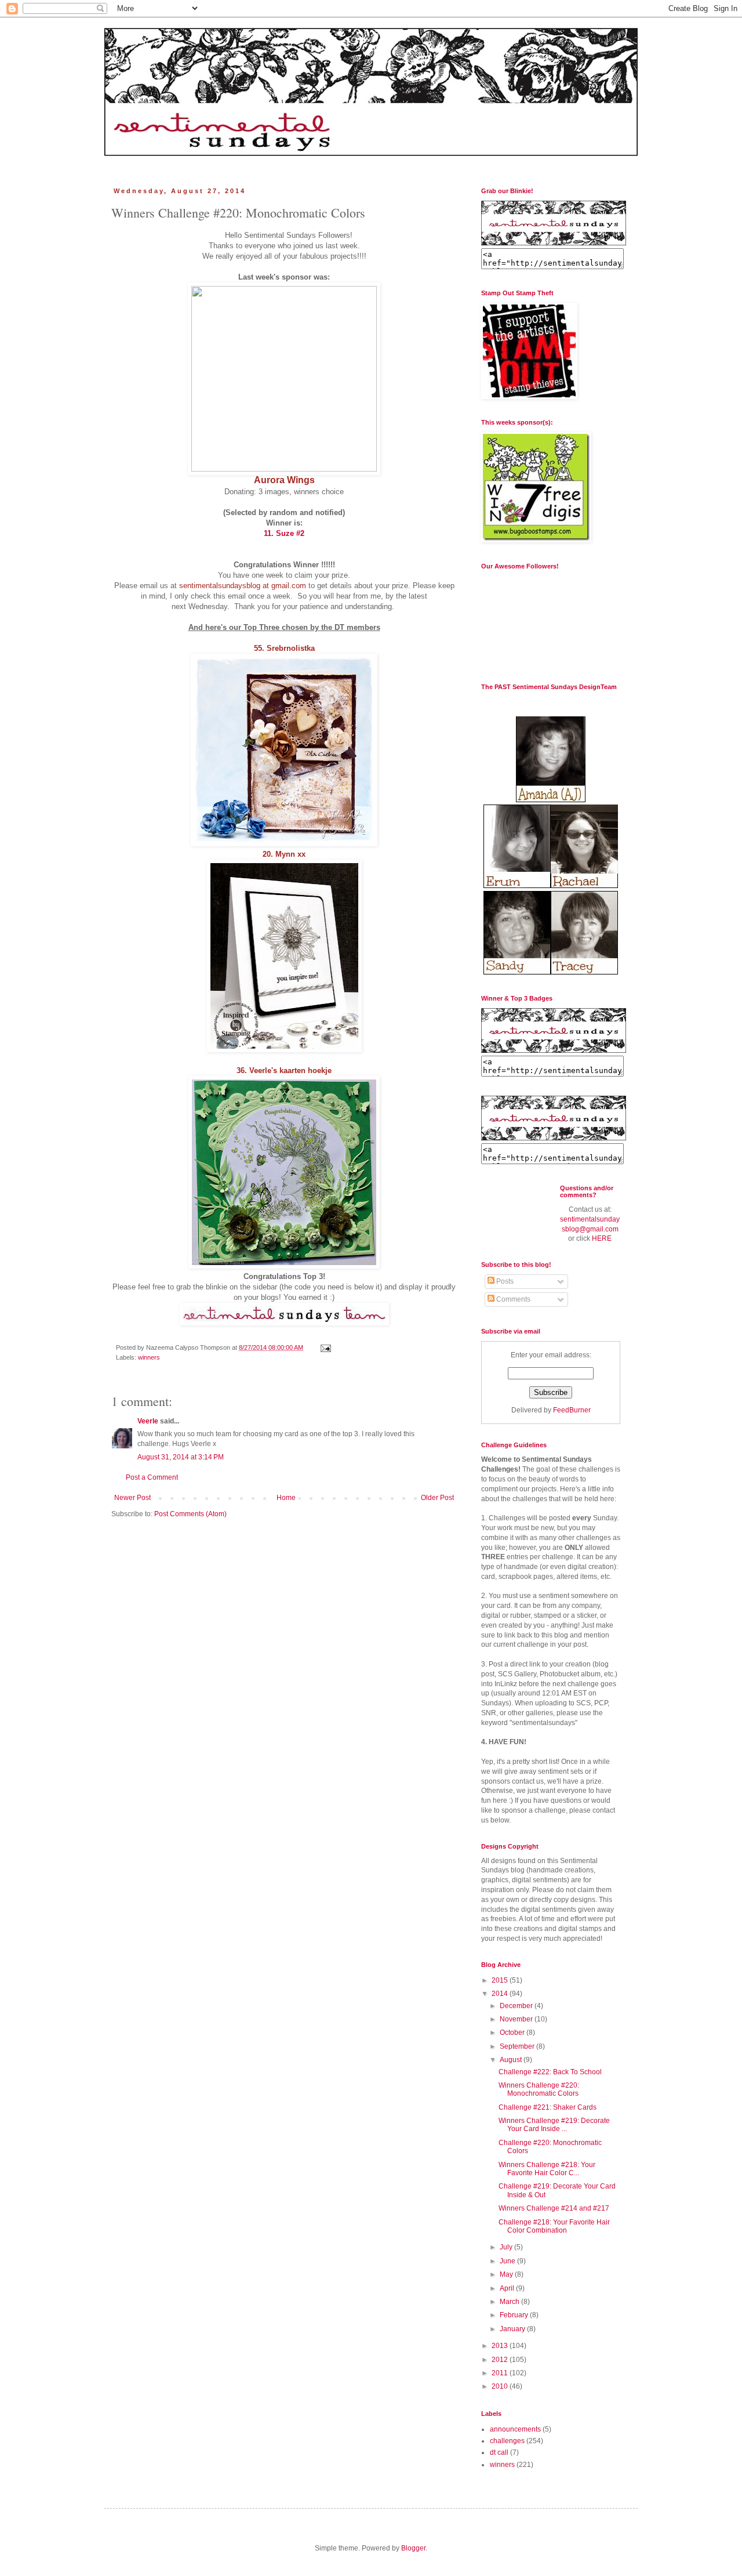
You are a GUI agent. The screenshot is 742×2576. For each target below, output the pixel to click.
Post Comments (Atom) (190, 1514)
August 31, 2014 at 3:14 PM (181, 1457)
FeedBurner (572, 1410)
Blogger (413, 2548)
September (518, 2046)
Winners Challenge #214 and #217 (554, 2208)
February (515, 2315)
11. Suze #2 (284, 533)
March (510, 2302)
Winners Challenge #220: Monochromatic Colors (539, 2089)
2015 (501, 1980)
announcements (515, 2429)
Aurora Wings (284, 480)
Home (286, 1498)
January (513, 2329)
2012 (501, 2360)
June (508, 2261)
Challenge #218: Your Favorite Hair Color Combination (554, 2226)
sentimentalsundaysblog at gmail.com (243, 586)
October (513, 2032)
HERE (602, 1238)
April (508, 2288)
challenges (507, 2441)
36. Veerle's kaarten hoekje (284, 1070)
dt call (499, 2452)
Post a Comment (152, 1477)
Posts (504, 1281)
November (517, 2019)
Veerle (148, 1421)
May (507, 2274)
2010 (501, 2386)
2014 (501, 1994)
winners (149, 1357)
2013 (501, 2346)
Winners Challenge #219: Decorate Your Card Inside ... (554, 2125)
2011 (501, 2373)
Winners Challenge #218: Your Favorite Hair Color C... (547, 2169)
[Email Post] (325, 1347)
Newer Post (132, 1498)
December (517, 2006)
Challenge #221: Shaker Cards (548, 2107)
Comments (512, 1299)
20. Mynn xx (284, 854)
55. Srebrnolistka (284, 648)
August (512, 2060)
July (507, 2247)
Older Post (437, 1498)
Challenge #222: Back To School (550, 2072)
